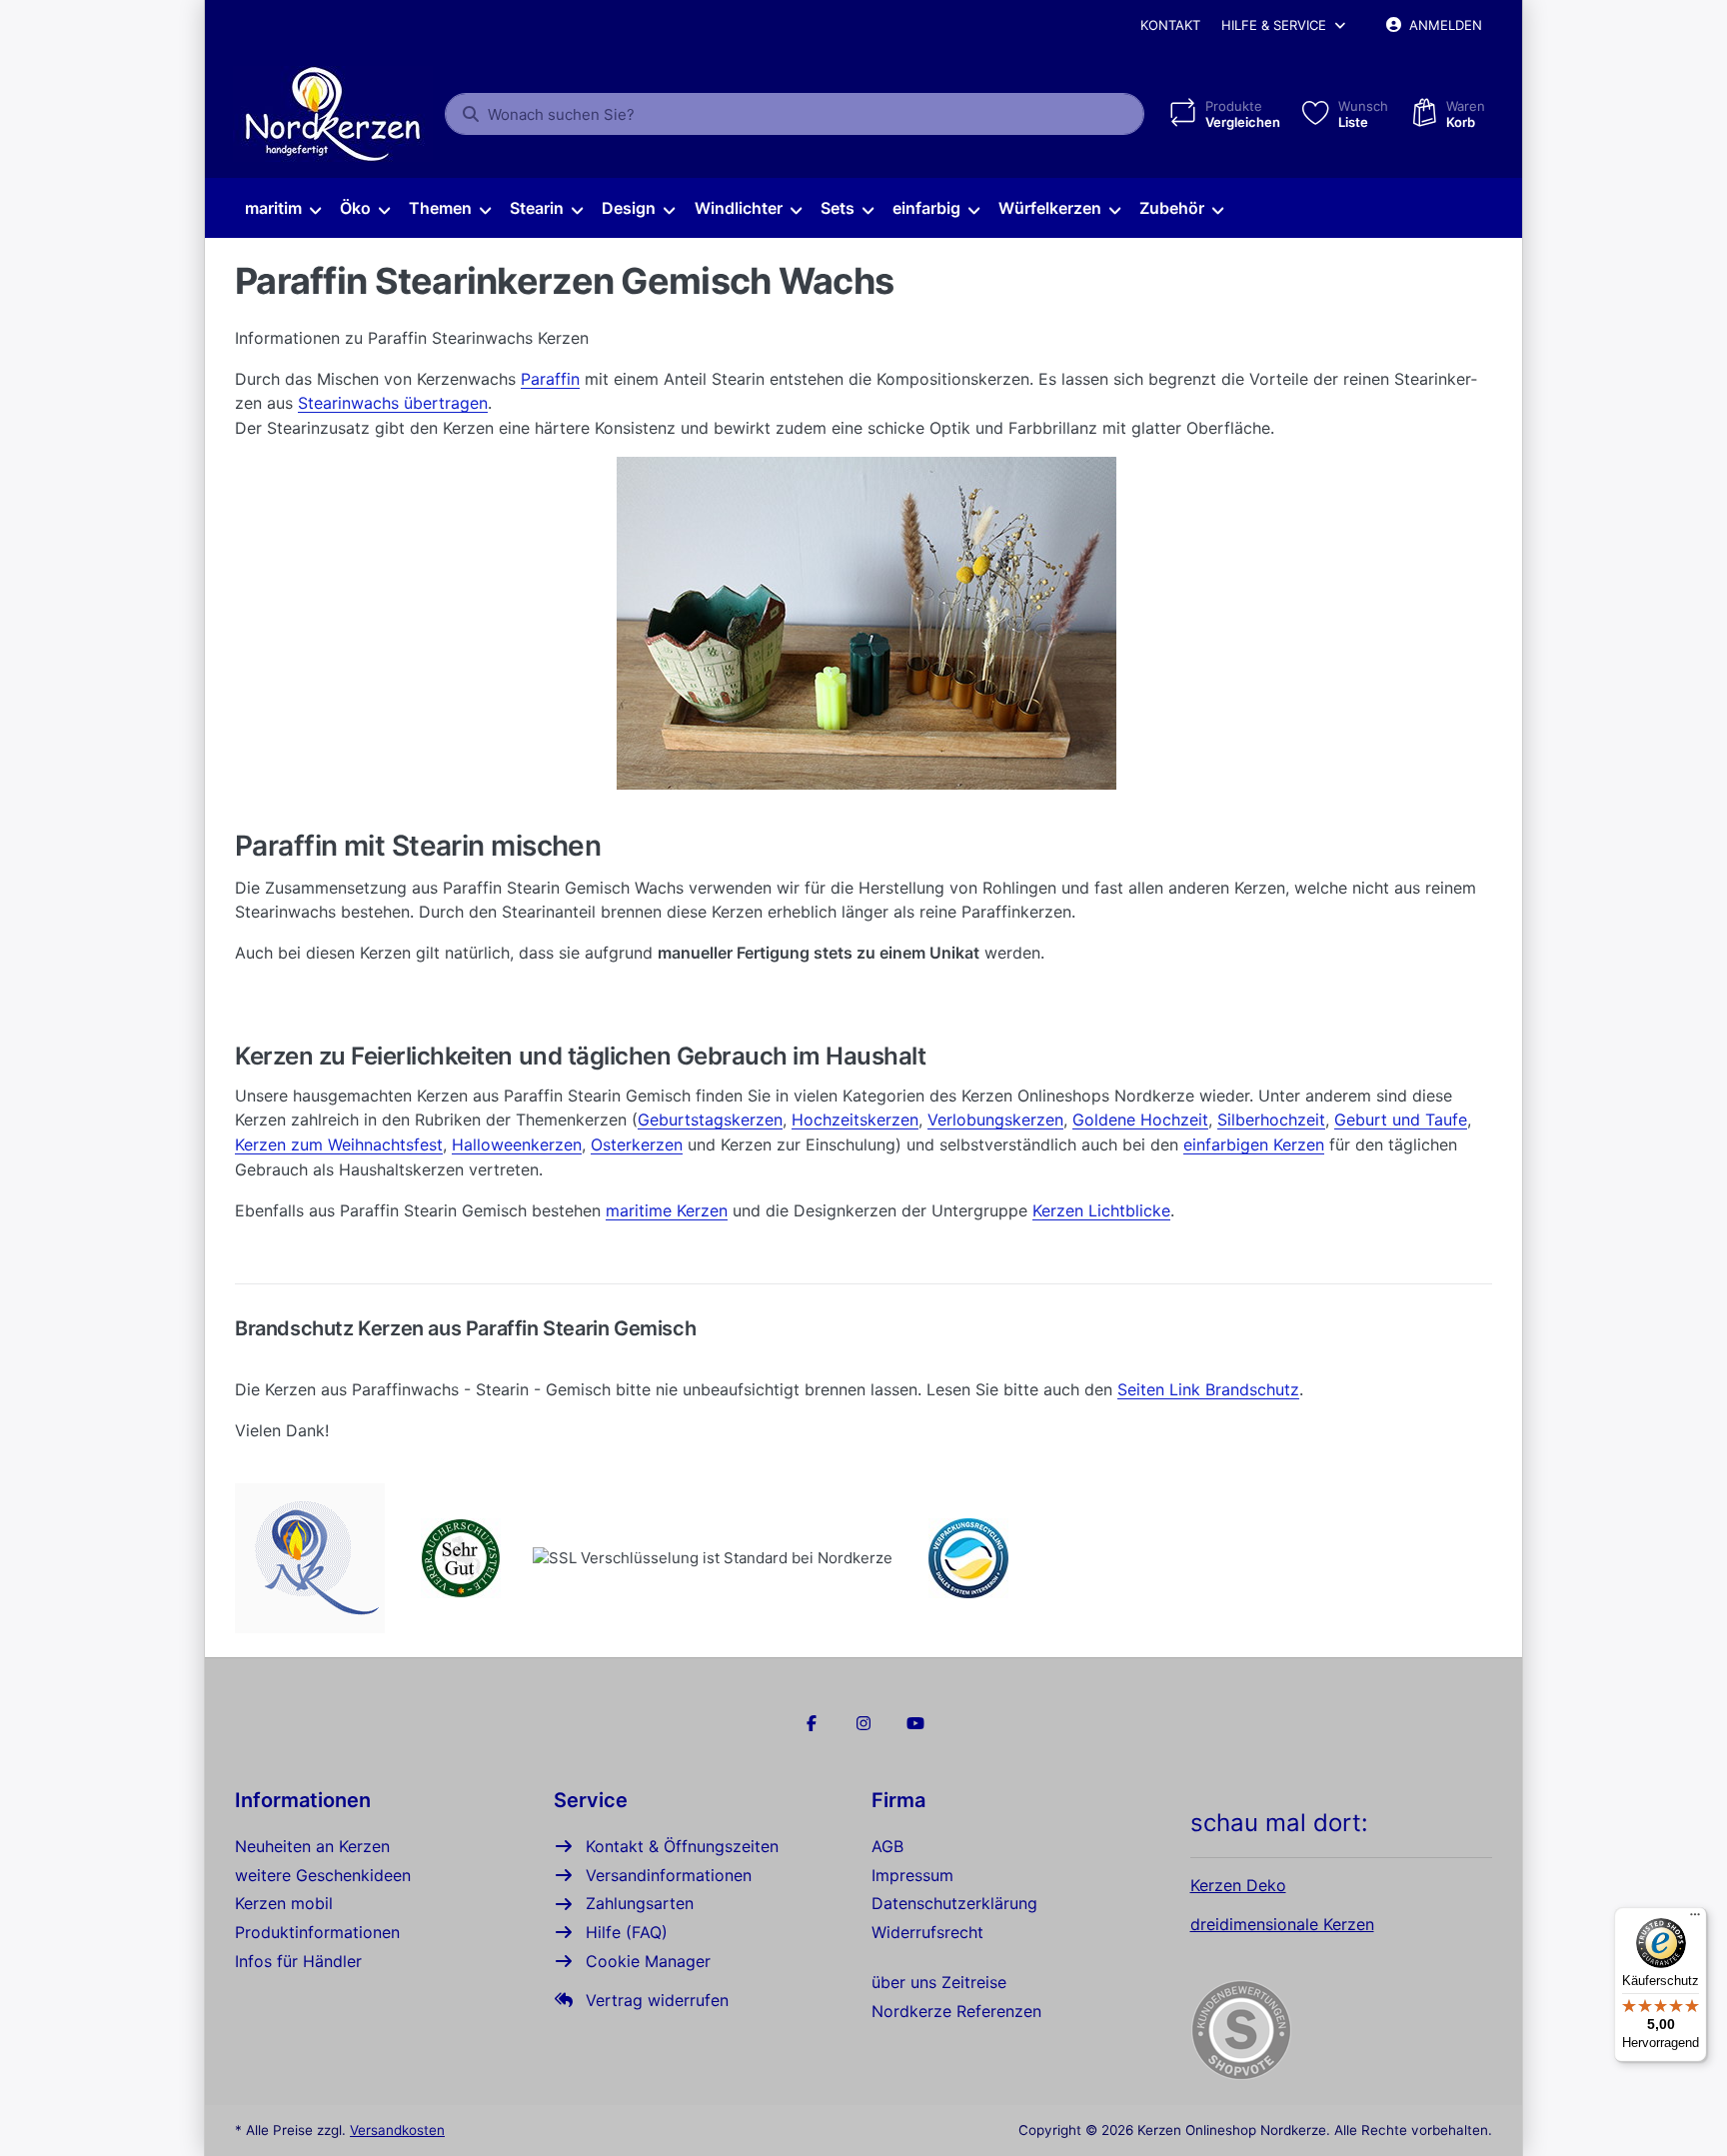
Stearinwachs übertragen (393, 403)
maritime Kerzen (667, 1210)
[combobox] (795, 114)
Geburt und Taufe (1401, 1119)
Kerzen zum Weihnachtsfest (339, 1144)
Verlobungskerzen (995, 1119)
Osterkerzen (637, 1144)
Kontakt (1170, 25)
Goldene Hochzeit (1140, 1119)
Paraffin (550, 379)
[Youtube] (915, 1723)
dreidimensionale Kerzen (1282, 1924)
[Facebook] (813, 1723)
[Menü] (1695, 1919)
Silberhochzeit (1271, 1119)
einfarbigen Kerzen (1254, 1144)
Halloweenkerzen (517, 1144)
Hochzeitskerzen (855, 1119)
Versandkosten (397, 2130)
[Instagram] (863, 1723)
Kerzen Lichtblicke (1101, 1210)
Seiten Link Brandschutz (1208, 1389)
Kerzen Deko (1238, 1885)
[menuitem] (282, 209)
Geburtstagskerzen (710, 1119)
